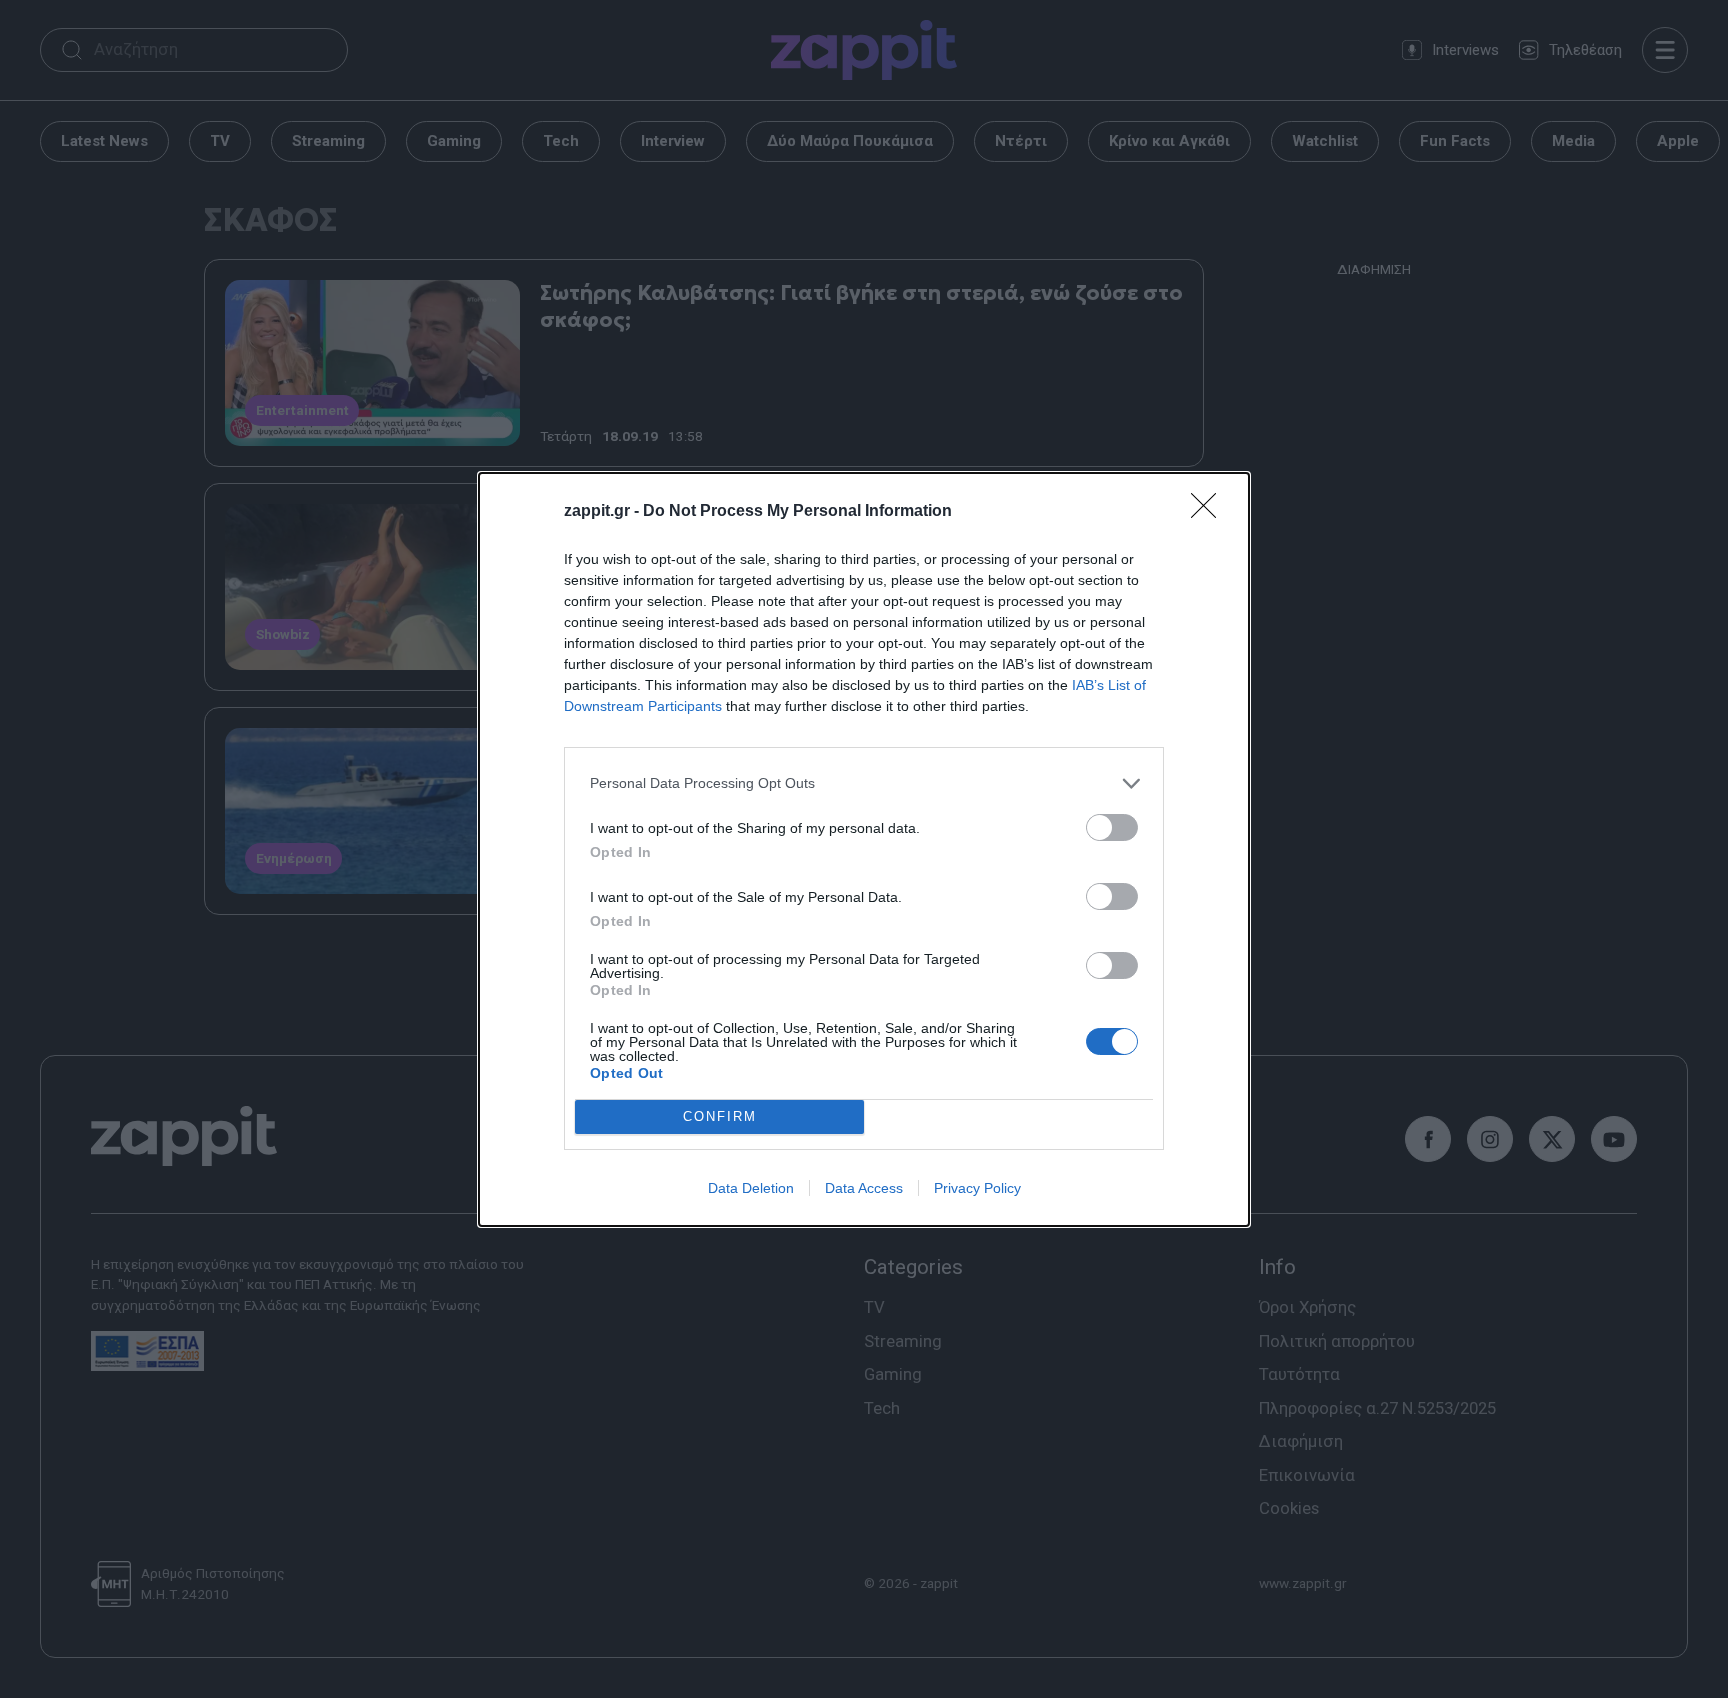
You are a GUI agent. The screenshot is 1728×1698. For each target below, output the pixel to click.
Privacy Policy (977, 1188)
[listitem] (864, 783)
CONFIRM (720, 1116)
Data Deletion (751, 1188)
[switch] (1112, 827)
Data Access (864, 1188)
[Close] (1210, 512)
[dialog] (864, 849)
